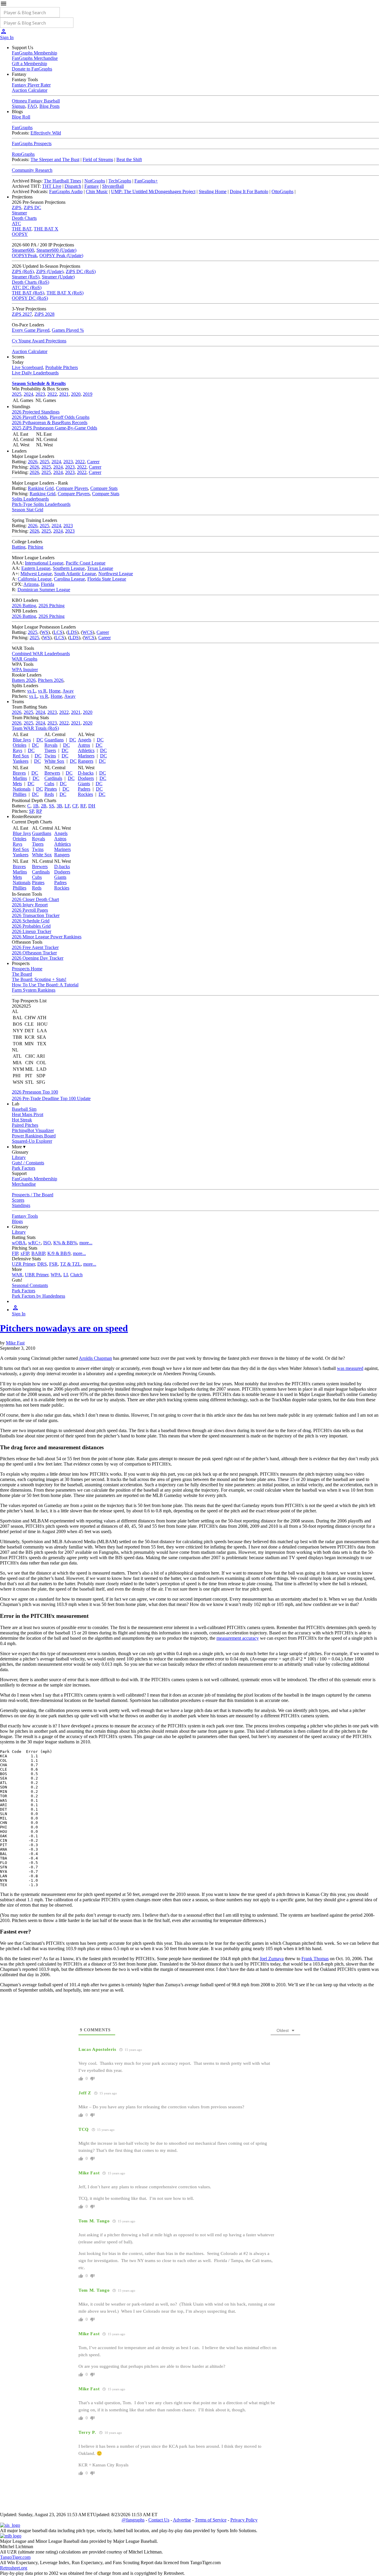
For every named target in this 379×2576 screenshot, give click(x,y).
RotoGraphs (23, 154)
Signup (19, 106)
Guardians (54, 740)
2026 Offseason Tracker (34, 953)
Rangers (86, 761)
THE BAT (22, 229)
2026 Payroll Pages (30, 910)
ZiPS (17, 207)
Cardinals (53, 778)
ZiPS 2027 (22, 314)
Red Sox (21, 756)
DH (92, 806)
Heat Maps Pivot (28, 1114)
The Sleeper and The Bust (55, 160)
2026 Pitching (52, 606)
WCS (87, 632)
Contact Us (159, 2520)
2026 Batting (24, 606)
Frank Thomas (315, 1959)
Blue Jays (22, 740)
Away (68, 691)
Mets (17, 784)
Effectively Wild (46, 133)
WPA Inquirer (25, 670)
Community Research (32, 170)
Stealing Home (213, 191)
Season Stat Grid (28, 510)
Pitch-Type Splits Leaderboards (41, 504)
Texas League (100, 568)
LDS (72, 632)
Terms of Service (211, 2520)
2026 (33, 462)
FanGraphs (22, 128)
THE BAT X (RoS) (65, 293)
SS (52, 806)
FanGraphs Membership (34, 53)
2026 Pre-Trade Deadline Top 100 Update (51, 1098)
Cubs (49, 784)
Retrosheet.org (14, 2568)
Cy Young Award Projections (39, 341)
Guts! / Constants (28, 1163)
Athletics (86, 750)
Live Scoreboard (27, 367)
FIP (15, 1253)
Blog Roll (21, 117)
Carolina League (69, 579)
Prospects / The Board (33, 1195)
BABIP (38, 1253)
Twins (50, 756)
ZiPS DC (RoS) (81, 271)
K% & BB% (65, 1243)
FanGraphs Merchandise (35, 58)
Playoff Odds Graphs (70, 417)
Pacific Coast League (86, 563)
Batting (19, 547)
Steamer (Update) (58, 277)
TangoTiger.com (15, 2557)
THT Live (52, 186)
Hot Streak (22, 1120)
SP (31, 811)
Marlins (20, 778)
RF (83, 806)
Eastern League (36, 568)
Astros (84, 745)
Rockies (85, 794)
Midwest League (36, 574)
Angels (85, 740)
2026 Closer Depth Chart (35, 899)
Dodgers (86, 778)
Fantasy (92, 186)
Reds (49, 794)
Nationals (22, 789)
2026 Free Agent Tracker (35, 947)
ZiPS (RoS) (23, 271)
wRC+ (34, 1243)
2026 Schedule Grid (31, 921)
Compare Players (72, 488)
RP (39, 811)
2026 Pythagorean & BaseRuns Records (50, 423)
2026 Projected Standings (36, 412)
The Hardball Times (62, 181)
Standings (21, 1205)
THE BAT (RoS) (28, 293)
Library (19, 1157)
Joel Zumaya (272, 1959)
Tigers (50, 750)
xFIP (25, 1253)
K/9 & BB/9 (59, 1253)
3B (59, 806)
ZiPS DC (32, 207)
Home (55, 691)
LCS (58, 632)
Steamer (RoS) (26, 277)
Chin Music (97, 191)
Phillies (20, 794)
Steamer (19, 213)
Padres (84, 789)
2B (44, 806)
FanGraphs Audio (66, 191)
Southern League (69, 568)
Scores (18, 1200)
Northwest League (116, 574)
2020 (76, 394)
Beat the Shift (129, 160)
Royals (51, 745)
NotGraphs (95, 181)
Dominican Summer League (44, 590)
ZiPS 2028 (44, 314)
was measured (350, 1368)
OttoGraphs (282, 191)
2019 (88, 394)
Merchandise (24, 1184)
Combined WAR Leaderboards (41, 654)
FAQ (32, 106)
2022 (52, 394)
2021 (64, 394)
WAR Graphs (25, 659)
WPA (56, 1275)
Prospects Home (27, 969)
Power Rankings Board (34, 1136)
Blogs (17, 1221)
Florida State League (107, 579)
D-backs (86, 773)
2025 (17, 394)
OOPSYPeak (24, 255)
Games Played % (68, 330)
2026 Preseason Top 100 (35, 1092)
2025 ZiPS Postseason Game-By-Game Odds (54, 428)
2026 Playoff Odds (30, 417)
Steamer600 (23, 250)
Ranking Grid (41, 488)
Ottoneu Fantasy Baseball (36, 101)
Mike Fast (15, 1343)
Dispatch (73, 186)
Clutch (76, 1275)
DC (40, 740)
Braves (19, 773)
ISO (47, 1243)
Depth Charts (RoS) (30, 282)
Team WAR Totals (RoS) (35, 728)
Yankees (21, 761)
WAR (17, 1275)
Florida (48, 584)
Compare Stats (104, 488)
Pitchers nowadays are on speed (64, 1328)
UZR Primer (23, 1264)
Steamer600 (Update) (56, 250)
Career (93, 462)
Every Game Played (31, 330)
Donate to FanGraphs (32, 69)
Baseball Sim (24, 1109)
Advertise (182, 2520)
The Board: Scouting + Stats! (39, 979)
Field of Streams (98, 160)
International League (44, 563)
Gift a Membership (29, 64)
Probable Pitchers (62, 367)
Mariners (86, 756)
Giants (84, 784)
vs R (42, 691)
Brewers (52, 773)
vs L (31, 691)
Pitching (36, 547)
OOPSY (20, 234)
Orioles (20, 745)
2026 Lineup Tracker (32, 931)
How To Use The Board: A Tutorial (45, 985)
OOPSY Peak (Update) (61, 255)
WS (45, 632)
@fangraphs (133, 2520)
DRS (42, 1264)
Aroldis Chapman (95, 1358)
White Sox (54, 761)
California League (35, 579)
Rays (17, 750)
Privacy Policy (244, 2520)
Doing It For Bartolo (249, 191)
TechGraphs (120, 181)
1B (36, 806)
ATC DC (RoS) (27, 287)
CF (75, 806)
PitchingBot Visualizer (33, 1130)
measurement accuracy (238, 1638)
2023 (40, 394)
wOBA (19, 1243)
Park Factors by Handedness (38, 1296)
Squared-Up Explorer (32, 1141)
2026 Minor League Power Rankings (47, 937)
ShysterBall (113, 186)
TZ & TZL (70, 1264)
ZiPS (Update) (50, 271)
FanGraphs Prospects (32, 144)
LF (67, 806)
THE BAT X (46, 229)
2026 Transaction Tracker (36, 915)
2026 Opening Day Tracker (38, 958)
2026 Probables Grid (31, 926)
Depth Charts (24, 218)
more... (86, 1243)
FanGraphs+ (146, 181)
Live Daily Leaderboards (35, 373)
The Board (22, 974)
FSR (53, 1264)
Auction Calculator (30, 90)
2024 (28, 394)
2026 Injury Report (30, 905)
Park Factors (24, 1168)
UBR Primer (37, 1275)
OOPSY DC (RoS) (30, 298)
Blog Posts (49, 106)
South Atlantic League (75, 574)
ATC (16, 223)
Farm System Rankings (34, 990)
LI (66, 1275)
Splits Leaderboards (30, 499)
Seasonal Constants (30, 1285)
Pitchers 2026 (51, 680)
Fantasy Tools (25, 1216)
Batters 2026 (24, 680)
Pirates (51, 789)
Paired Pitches (25, 1125)
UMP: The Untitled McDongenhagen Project (153, 191)
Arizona (31, 584)
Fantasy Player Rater (31, 85)
